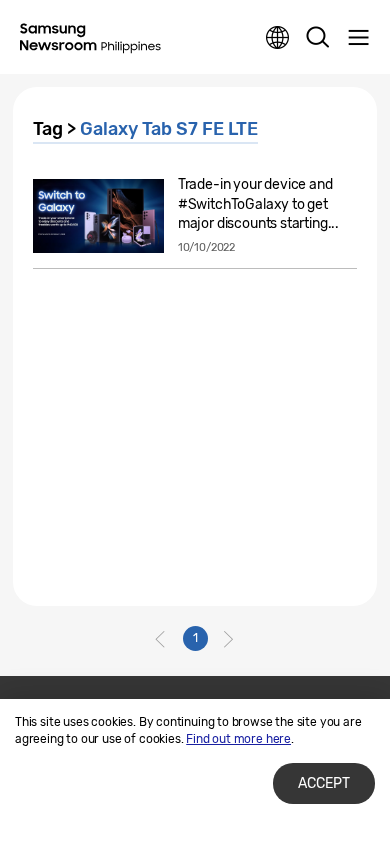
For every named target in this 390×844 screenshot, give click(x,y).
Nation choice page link (278, 38)
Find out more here (238, 739)
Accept (324, 783)
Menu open (358, 38)
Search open (318, 38)
